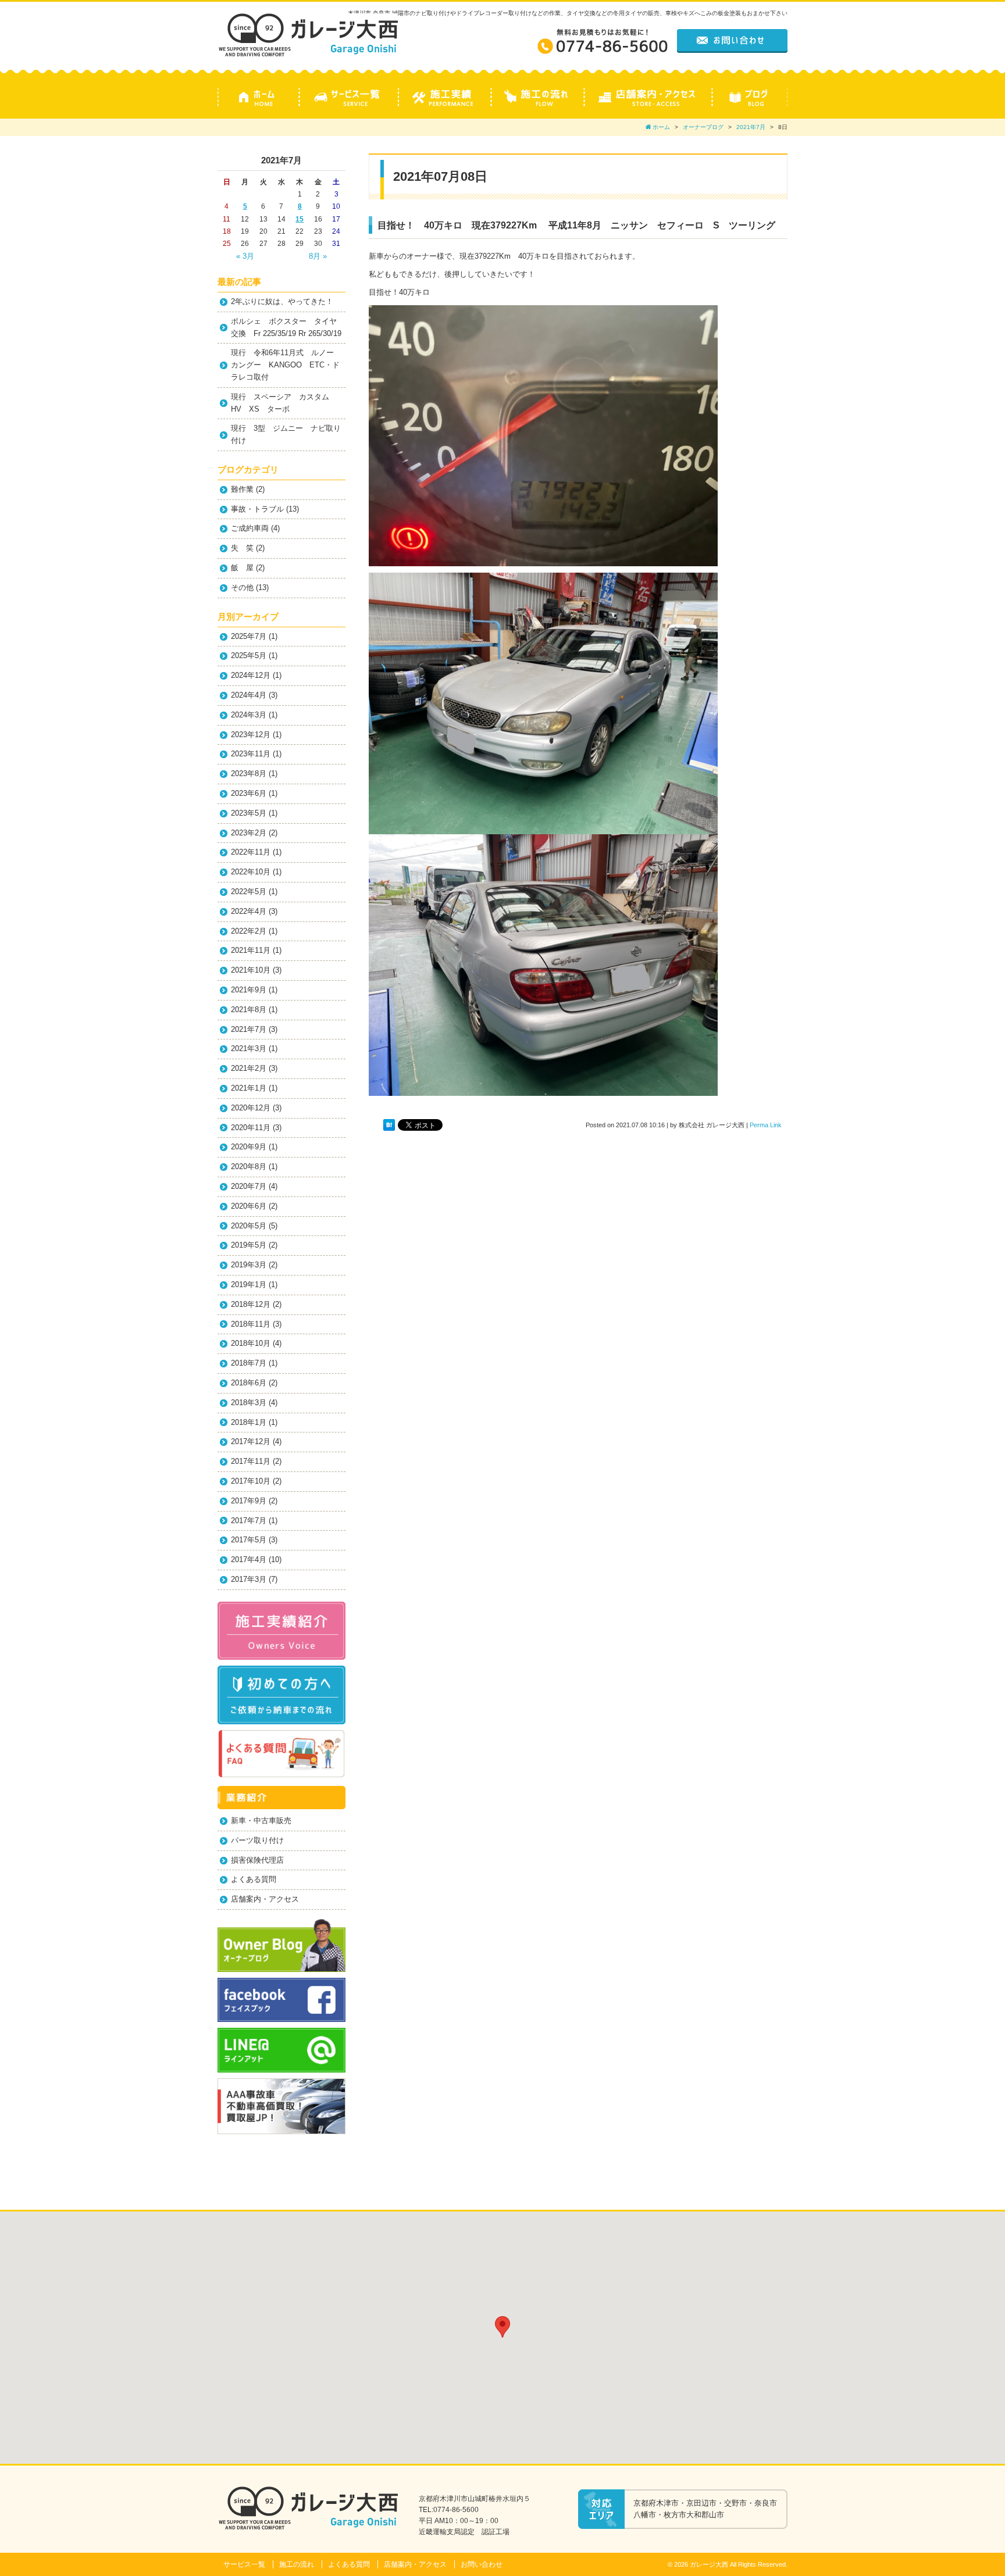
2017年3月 (249, 1579)
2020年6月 (249, 1206)
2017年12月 (251, 1441)
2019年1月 (249, 1285)
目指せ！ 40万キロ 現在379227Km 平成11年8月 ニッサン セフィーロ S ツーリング (576, 225)
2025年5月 (249, 655)
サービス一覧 (244, 2564)
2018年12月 (251, 1304)
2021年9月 (249, 990)
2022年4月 (249, 911)
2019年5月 (249, 1245)
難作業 (242, 489)
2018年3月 (249, 1403)
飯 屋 (242, 568)
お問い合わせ (482, 2564)
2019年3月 (249, 1265)
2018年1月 (249, 1422)
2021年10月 (251, 970)
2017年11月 (251, 1461)
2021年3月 (249, 1048)
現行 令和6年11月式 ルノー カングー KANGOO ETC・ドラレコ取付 (286, 365)
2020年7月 (249, 1186)
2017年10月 (251, 1481)
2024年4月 (249, 695)
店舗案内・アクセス (265, 1899)
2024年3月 (249, 715)
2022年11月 (251, 852)
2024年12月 (251, 675)
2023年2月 (249, 833)
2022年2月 (249, 931)
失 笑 (242, 548)
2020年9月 (249, 1147)
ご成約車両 (250, 528)
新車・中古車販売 (261, 1821)
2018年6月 (249, 1383)
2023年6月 (249, 793)
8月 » (318, 256)
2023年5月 (249, 813)
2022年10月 (251, 872)
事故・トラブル (257, 509)
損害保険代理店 (257, 1860)
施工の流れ (297, 2564)
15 (300, 219)
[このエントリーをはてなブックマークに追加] (389, 1125)
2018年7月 (249, 1363)
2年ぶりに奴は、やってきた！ (282, 301)
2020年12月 (251, 1108)
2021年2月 (249, 1068)
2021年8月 (249, 1010)
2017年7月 (249, 1521)
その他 (242, 587)
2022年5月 (249, 892)
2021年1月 (249, 1088)
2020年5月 (249, 1226)
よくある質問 (254, 1879)
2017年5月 (249, 1540)
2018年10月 (251, 1343)
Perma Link (766, 1125)
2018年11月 (251, 1324)
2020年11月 (251, 1128)
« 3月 (245, 256)
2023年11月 (251, 754)
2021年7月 (751, 127)
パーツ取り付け (257, 1840)
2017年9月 (249, 1501)
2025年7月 (249, 636)
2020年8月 (249, 1166)
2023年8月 (249, 773)
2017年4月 (249, 1559)
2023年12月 (251, 735)
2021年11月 (251, 950)
